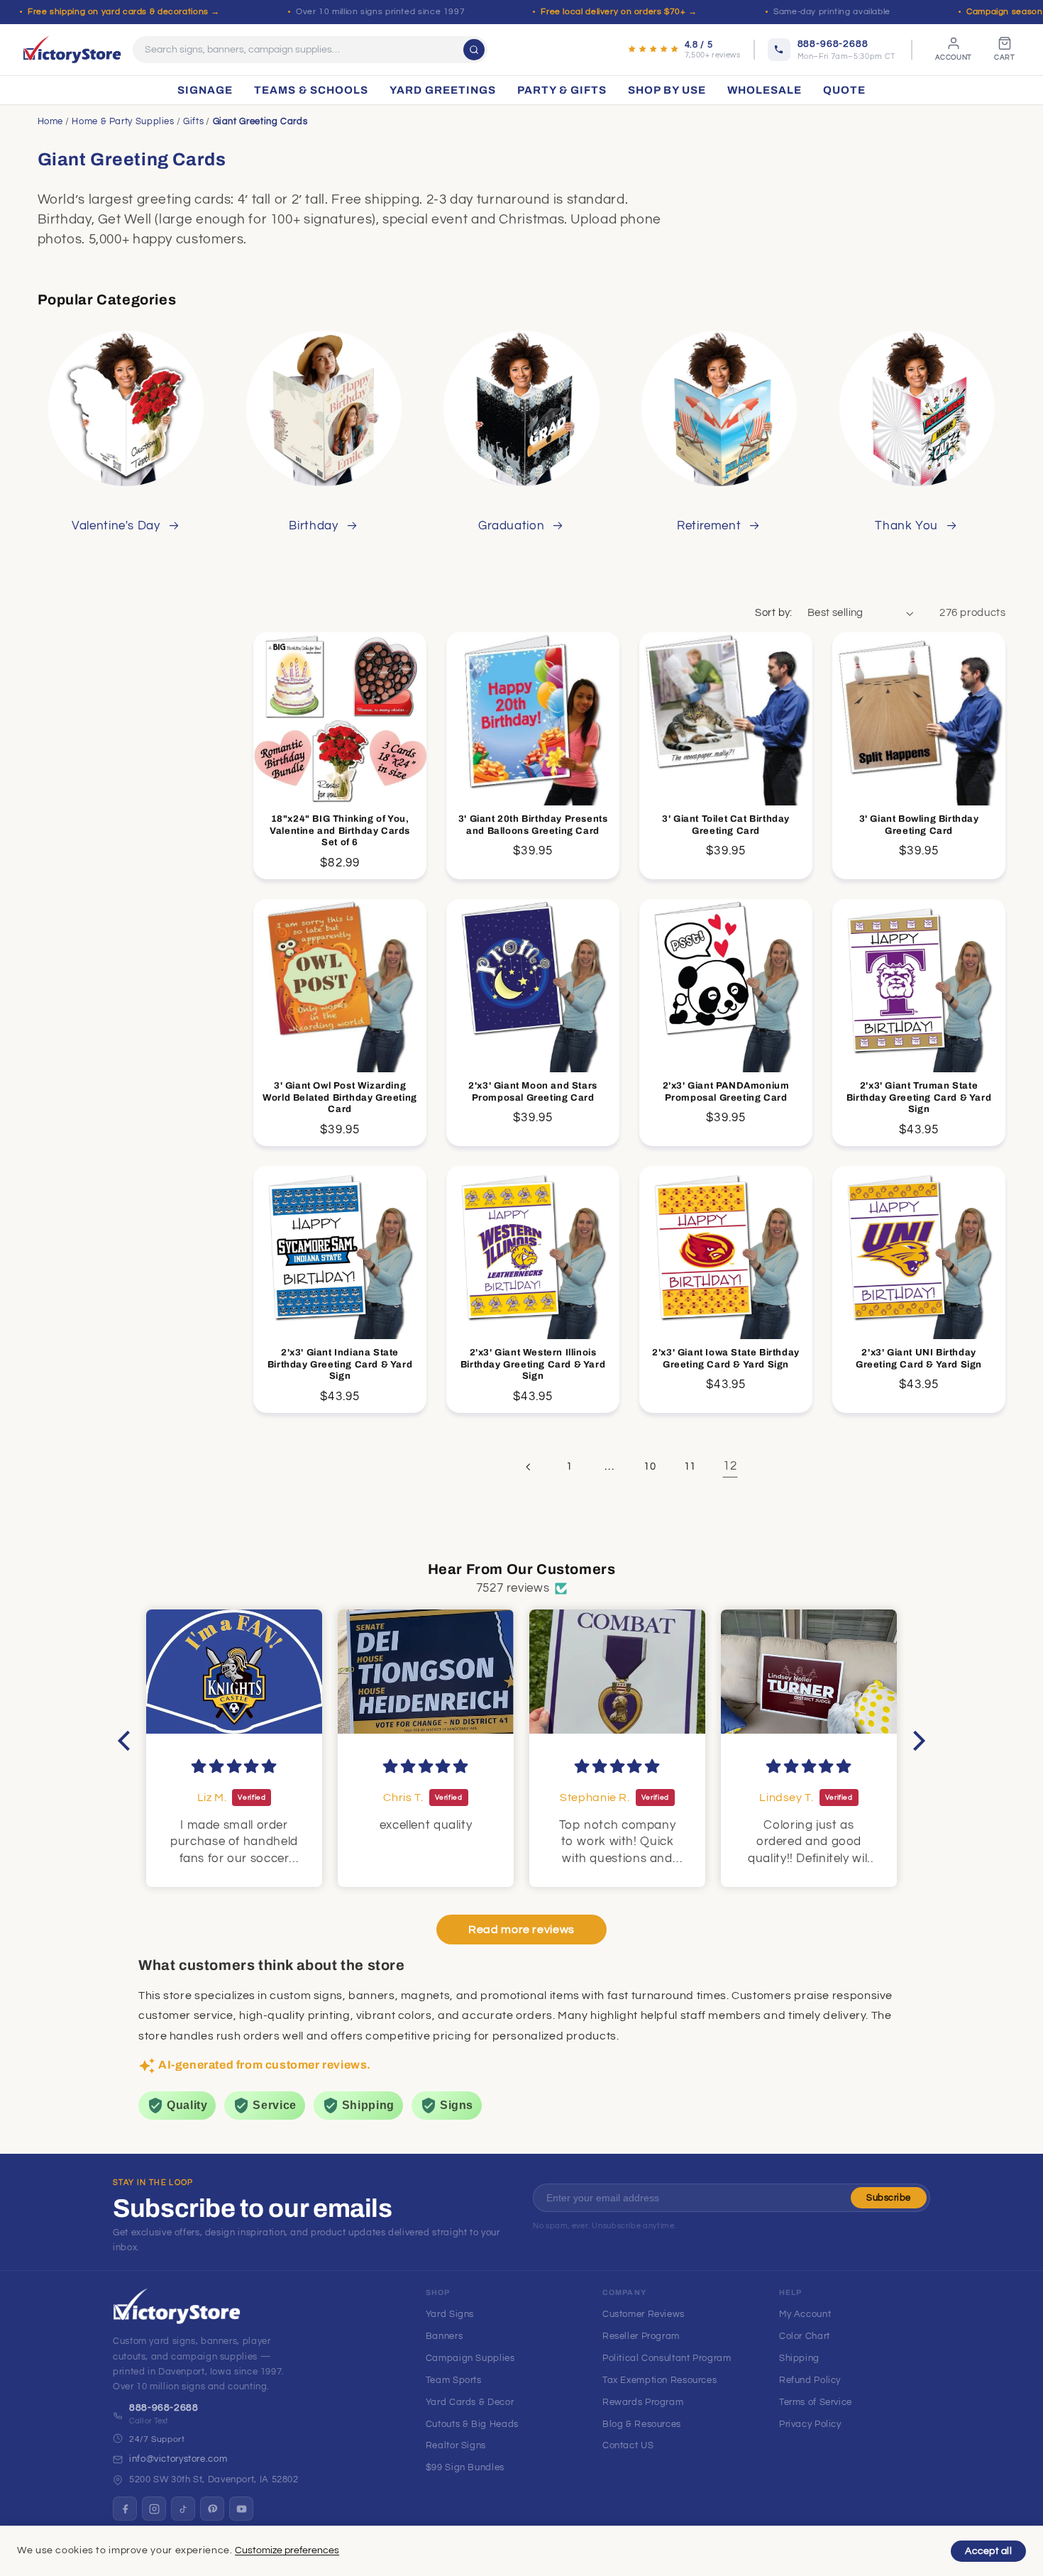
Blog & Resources (642, 2424)
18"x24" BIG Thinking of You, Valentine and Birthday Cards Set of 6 (340, 831)
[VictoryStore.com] (72, 50)
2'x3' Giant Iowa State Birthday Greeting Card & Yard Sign (727, 1359)
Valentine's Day (116, 526)
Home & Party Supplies (123, 121)
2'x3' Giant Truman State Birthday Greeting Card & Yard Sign (919, 1098)
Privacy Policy (810, 2424)
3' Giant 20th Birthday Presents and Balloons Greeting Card (533, 825)
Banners (444, 2336)
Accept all (988, 2551)
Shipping (799, 2358)
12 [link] (730, 1466)
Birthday (313, 526)
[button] (128, 1740)
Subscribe (889, 2198)
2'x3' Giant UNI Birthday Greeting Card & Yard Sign (919, 1359)
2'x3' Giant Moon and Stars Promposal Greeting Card (533, 1092)
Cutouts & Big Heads (472, 2424)
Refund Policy (810, 2380)
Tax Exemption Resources (660, 2380)
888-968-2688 (164, 2408)
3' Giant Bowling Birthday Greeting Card (919, 825)
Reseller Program (641, 2336)
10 (650, 1466)
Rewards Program (643, 2402)
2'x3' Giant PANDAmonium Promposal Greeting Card (726, 1092)
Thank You (906, 526)
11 (690, 1466)
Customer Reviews (644, 2314)
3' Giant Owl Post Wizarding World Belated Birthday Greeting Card (340, 1098)
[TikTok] (183, 2509)
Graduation (511, 526)
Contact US (628, 2445)
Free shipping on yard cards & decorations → (124, 12)
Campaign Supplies (470, 2358)
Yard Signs (450, 2314)
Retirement (709, 526)
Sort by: (773, 613)
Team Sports (454, 2380)
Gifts (193, 121)
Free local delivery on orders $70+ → (619, 12)
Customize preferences (287, 2550)
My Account (805, 2314)
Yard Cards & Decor (470, 2402)
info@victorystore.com (178, 2459)
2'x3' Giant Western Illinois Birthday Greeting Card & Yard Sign (533, 1365)
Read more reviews (521, 1930)
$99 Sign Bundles (465, 2467)
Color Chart (805, 2336)
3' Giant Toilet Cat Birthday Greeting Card (726, 825)
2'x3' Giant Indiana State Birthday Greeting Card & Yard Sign (340, 1365)
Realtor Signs (456, 2445)
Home (51, 121)
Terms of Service (816, 2402)
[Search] (474, 50)
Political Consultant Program (667, 2358)
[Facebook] (125, 2509)
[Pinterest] (212, 2509)
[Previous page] (529, 1467)
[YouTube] (241, 2509)
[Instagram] (154, 2509)
